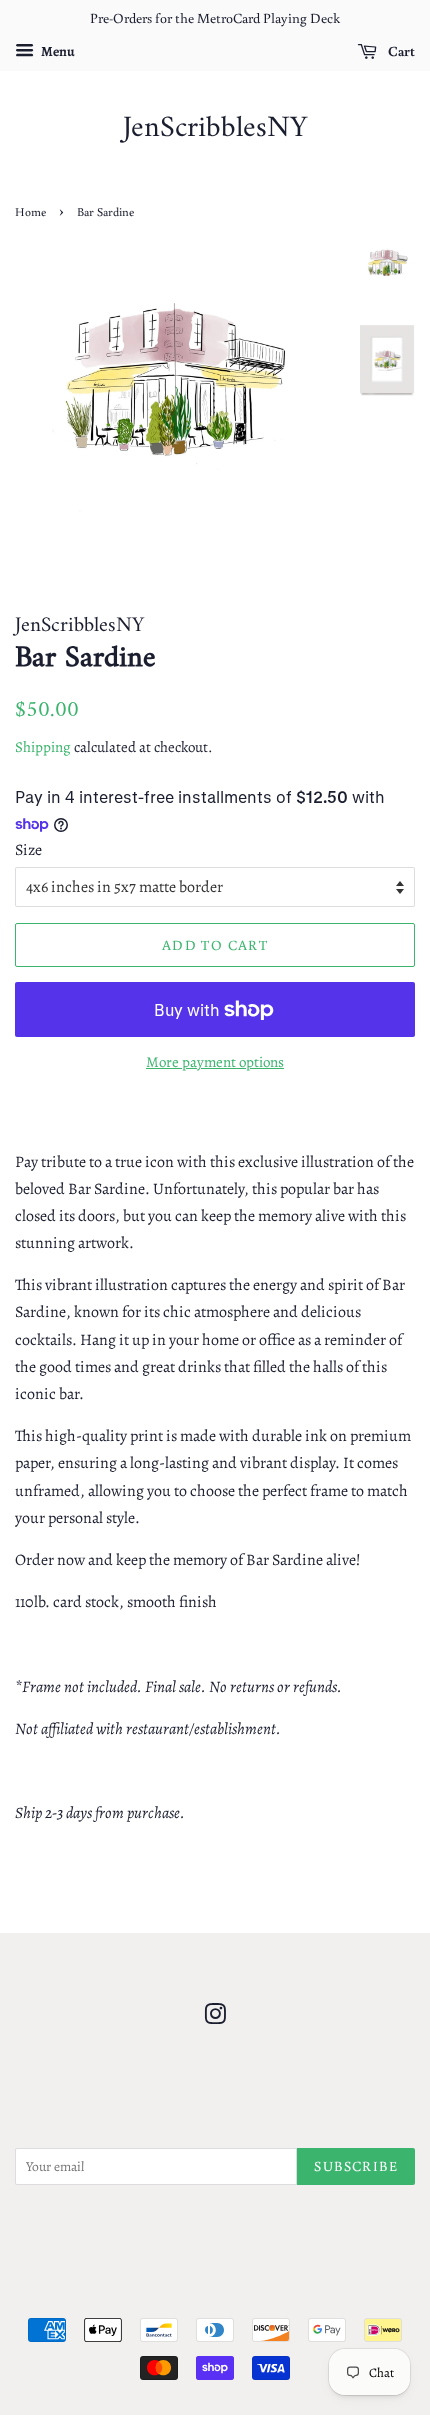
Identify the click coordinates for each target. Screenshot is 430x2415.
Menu (57, 51)
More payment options (215, 1062)
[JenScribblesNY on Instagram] (215, 2018)
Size (28, 850)
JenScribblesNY (215, 129)
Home (30, 211)
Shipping (43, 747)
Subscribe (356, 2166)
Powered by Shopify (311, 2296)
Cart (400, 51)
